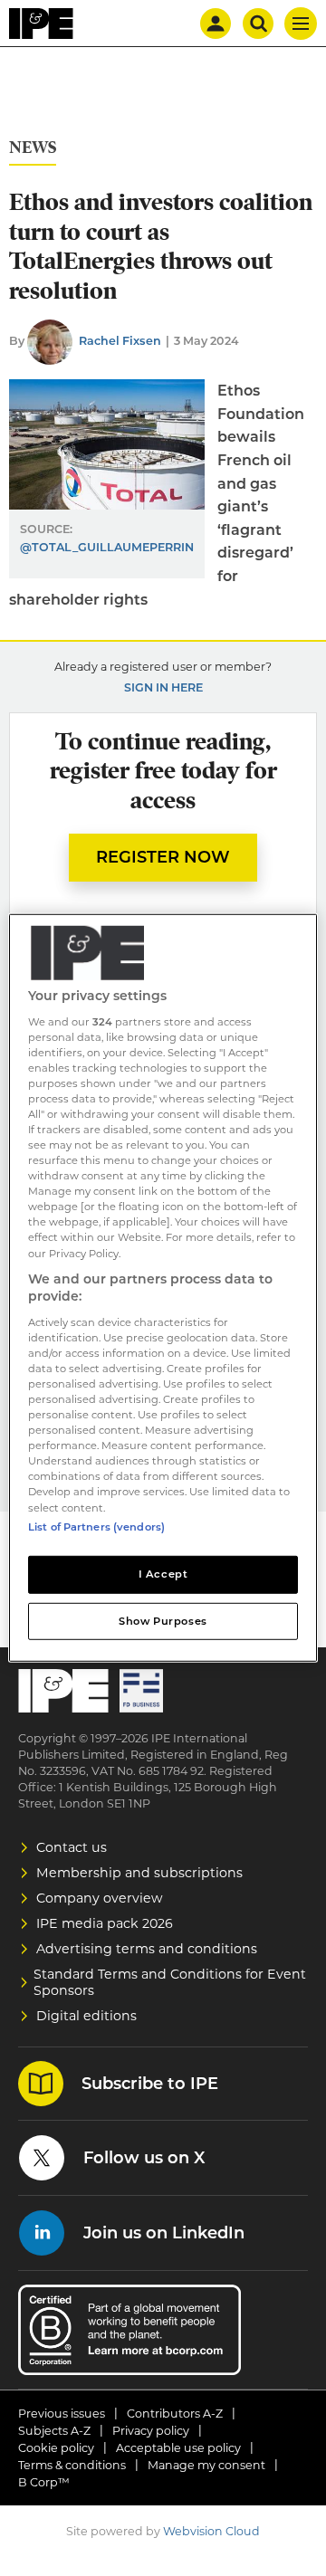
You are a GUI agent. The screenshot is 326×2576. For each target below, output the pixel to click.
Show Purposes (163, 1620)
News (33, 148)
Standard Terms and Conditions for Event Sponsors (170, 1982)
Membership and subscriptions (139, 1873)
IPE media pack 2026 (105, 1923)
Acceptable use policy (178, 2448)
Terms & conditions (72, 2465)
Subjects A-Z (54, 2431)
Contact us (72, 1847)
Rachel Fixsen (120, 341)
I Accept (163, 1573)
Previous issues (62, 2414)
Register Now (163, 857)
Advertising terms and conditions (147, 1949)
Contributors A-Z (175, 2414)
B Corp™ (44, 2482)
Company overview (100, 1898)
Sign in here (163, 687)
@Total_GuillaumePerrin (107, 547)
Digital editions (86, 2016)
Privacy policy (151, 2431)
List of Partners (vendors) (96, 1526)
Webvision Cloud (211, 2531)
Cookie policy (56, 2448)
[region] (163, 1288)
